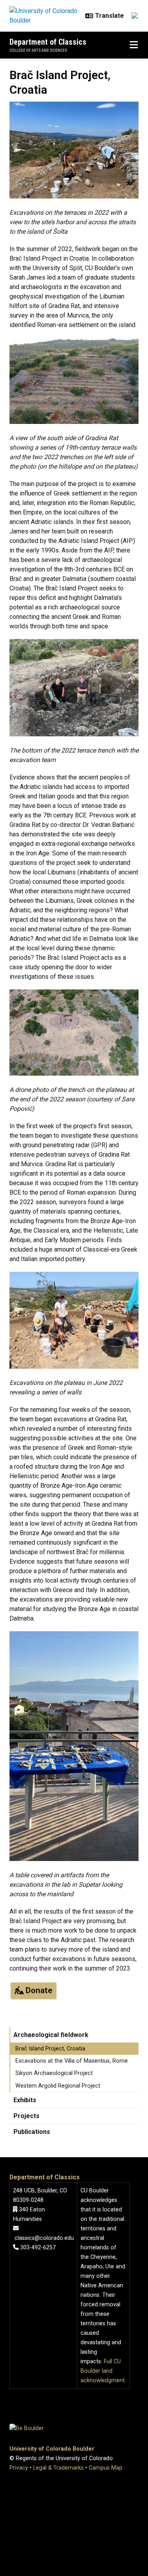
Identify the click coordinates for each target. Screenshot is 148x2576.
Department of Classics (48, 42)
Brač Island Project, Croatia (50, 2049)
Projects (26, 2116)
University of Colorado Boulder (52, 2449)
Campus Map (106, 2468)
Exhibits (25, 2100)
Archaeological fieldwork (51, 2035)
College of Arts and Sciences (38, 50)
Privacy (19, 2468)
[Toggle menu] (134, 45)
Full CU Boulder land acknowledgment (103, 2371)
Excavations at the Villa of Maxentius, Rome (72, 2061)
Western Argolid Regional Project (58, 2086)
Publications (32, 2132)
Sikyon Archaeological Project (54, 2073)
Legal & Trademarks (58, 2468)
